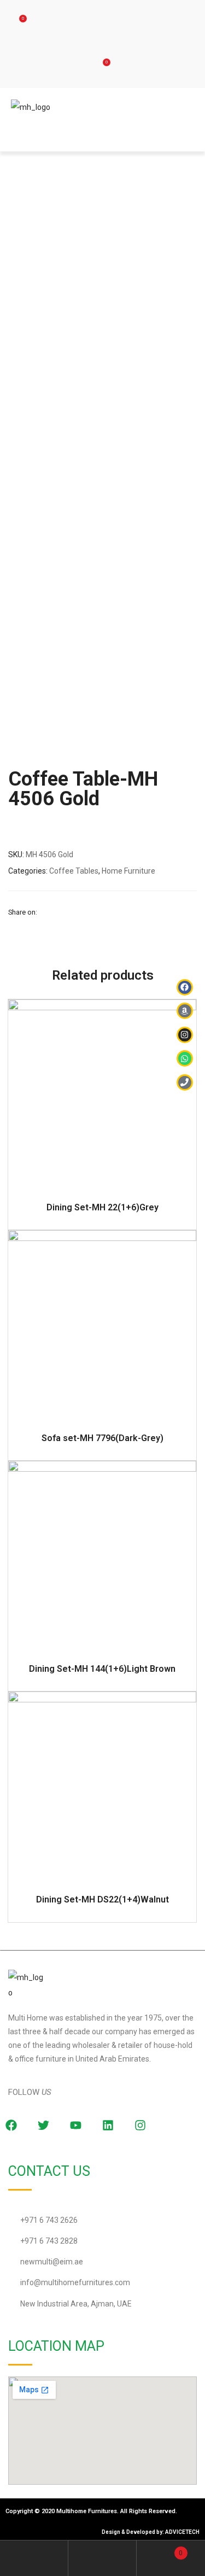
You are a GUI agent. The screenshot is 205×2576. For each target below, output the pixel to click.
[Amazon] (185, 1011)
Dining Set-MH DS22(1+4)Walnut (102, 1899)
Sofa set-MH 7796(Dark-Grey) (102, 1438)
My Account (34, 2558)
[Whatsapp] (185, 1058)
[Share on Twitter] (58, 912)
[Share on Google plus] (99, 912)
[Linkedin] (108, 2125)
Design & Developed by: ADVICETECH (151, 2532)
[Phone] (185, 1082)
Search (102, 2558)
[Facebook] (185, 987)
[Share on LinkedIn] (72, 912)
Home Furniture (128, 871)
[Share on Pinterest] (113, 912)
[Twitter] (43, 2125)
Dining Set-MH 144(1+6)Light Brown (102, 1669)
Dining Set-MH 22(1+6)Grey (102, 1207)
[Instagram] (140, 2125)
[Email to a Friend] (127, 912)
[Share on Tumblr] (86, 912)
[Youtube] (75, 2125)
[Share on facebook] (45, 912)
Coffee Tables (74, 871)
